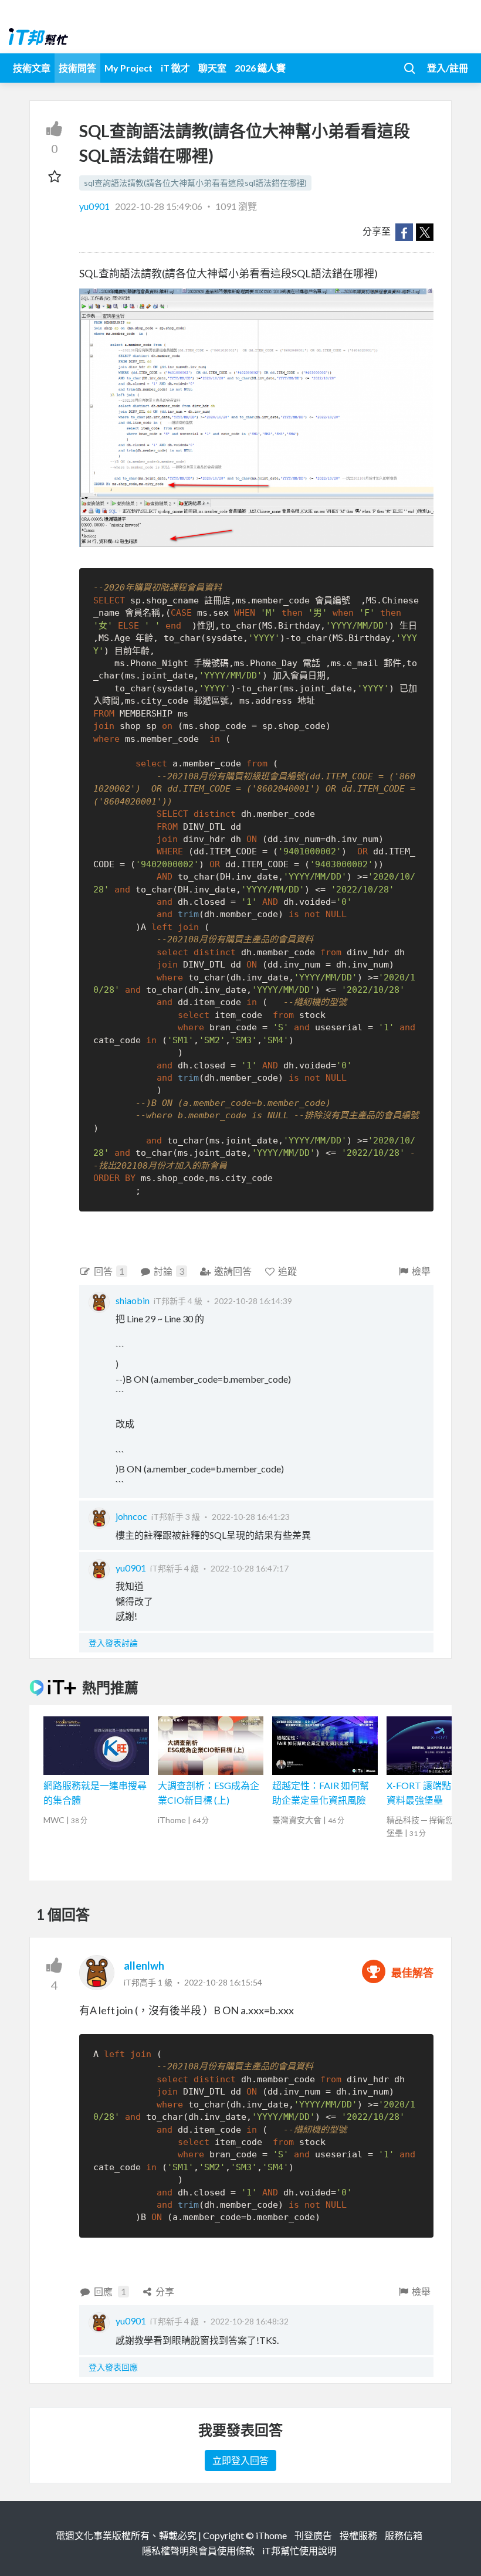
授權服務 (358, 2535)
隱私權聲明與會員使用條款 (198, 2550)
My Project (128, 68)
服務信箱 (404, 2535)
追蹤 (287, 1271)
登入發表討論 (113, 1643)
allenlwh (144, 1966)
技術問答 (77, 68)
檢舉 (421, 1271)
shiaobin (133, 1300)
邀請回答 (233, 1271)
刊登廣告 (313, 2535)
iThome (271, 2535)
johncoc (131, 1516)
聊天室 (212, 68)
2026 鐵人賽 (260, 68)
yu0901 (95, 206)
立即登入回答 (240, 2460)
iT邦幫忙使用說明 (299, 2550)
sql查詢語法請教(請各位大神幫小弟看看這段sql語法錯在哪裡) (195, 183)
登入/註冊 (448, 68)
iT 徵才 (175, 68)
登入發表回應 (113, 2367)
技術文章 (32, 68)
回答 (109, 1271)
